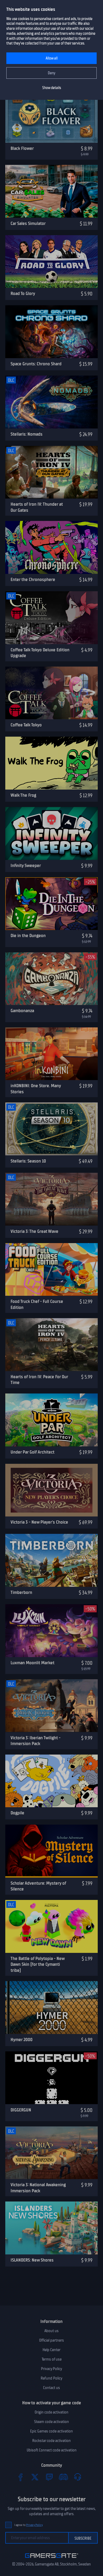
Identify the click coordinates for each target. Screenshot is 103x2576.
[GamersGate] (52, 2559)
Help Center (51, 2350)
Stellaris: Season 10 (28, 1161)
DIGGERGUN (21, 2110)
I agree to (29, 2525)
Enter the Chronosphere (33, 579)
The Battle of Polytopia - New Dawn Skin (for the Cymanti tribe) (38, 1964)
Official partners (51, 2340)
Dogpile (17, 1813)
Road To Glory (23, 293)
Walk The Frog (23, 795)
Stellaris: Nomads (27, 434)
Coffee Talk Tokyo (26, 725)
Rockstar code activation (51, 2441)
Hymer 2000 (22, 2040)
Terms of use (52, 2359)
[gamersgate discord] (63, 2477)
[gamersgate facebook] (21, 2477)
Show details (52, 88)
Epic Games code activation (51, 2431)
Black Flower (22, 148)
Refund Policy (51, 2378)
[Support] (78, 2477)
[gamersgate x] (35, 2477)
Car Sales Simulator (28, 223)
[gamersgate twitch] (49, 2477)
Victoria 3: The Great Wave (34, 1231)
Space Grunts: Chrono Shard (36, 364)
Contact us (51, 2388)
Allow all (52, 58)
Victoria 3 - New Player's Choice (39, 1522)
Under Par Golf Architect (32, 1452)
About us (51, 2331)
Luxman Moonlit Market (32, 1663)
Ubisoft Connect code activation (52, 2450)
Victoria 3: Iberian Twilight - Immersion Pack (36, 1741)
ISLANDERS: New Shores (32, 2260)
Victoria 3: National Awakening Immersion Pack (38, 2188)
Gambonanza (22, 1011)
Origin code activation (51, 2412)
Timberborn (21, 1592)
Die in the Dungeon (28, 935)
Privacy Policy (51, 2369)
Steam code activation (51, 2422)
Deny (52, 73)
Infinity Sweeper (26, 865)
